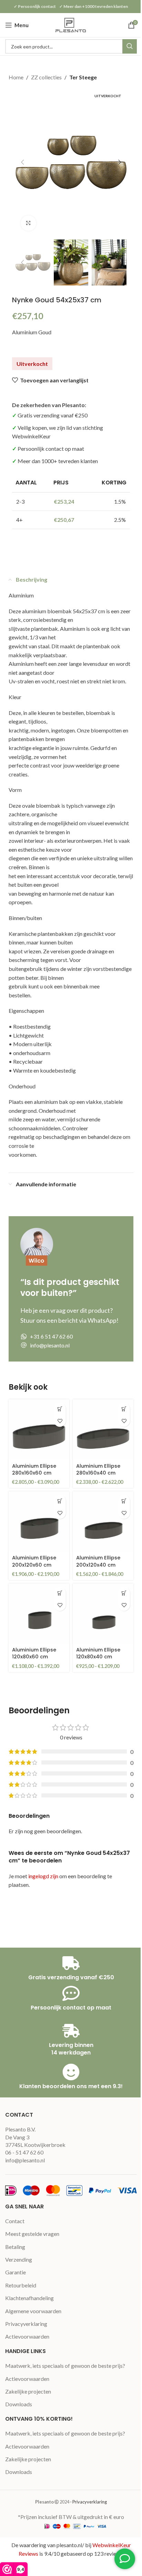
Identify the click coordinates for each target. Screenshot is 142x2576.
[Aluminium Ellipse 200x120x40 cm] (103, 1522)
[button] (22, 162)
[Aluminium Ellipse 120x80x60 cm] (39, 1614)
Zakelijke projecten (28, 2391)
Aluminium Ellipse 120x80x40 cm (98, 1653)
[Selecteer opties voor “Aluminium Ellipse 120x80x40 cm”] (124, 1593)
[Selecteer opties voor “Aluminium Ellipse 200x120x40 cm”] (124, 1501)
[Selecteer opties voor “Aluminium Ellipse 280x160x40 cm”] (124, 1409)
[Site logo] (71, 24)
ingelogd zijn (43, 1876)
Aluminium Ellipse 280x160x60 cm (34, 1469)
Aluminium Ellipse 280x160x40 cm (98, 1469)
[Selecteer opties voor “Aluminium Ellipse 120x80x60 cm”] (60, 1593)
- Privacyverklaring (88, 2502)
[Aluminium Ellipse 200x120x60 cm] (39, 1522)
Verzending (19, 2259)
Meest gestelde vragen (32, 2234)
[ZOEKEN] (130, 46)
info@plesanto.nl (25, 2160)
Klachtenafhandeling (29, 2298)
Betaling (15, 2247)
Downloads (19, 2404)
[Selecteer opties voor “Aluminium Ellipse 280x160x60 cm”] (60, 1409)
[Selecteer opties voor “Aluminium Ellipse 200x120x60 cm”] (60, 1501)
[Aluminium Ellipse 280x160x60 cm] (39, 1430)
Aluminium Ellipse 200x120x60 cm (34, 1561)
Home (16, 77)
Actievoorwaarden (27, 2336)
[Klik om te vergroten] (28, 223)
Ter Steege (83, 77)
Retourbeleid (21, 2285)
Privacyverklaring (26, 2324)
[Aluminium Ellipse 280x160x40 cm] (103, 1430)
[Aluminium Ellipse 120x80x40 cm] (103, 1614)
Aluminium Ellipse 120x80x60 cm (34, 1653)
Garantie (16, 2272)
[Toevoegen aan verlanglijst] (60, 1421)
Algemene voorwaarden (33, 2311)
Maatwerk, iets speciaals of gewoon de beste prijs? (65, 2366)
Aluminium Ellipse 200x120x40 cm (98, 1561)
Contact (15, 2221)
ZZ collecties (46, 77)
